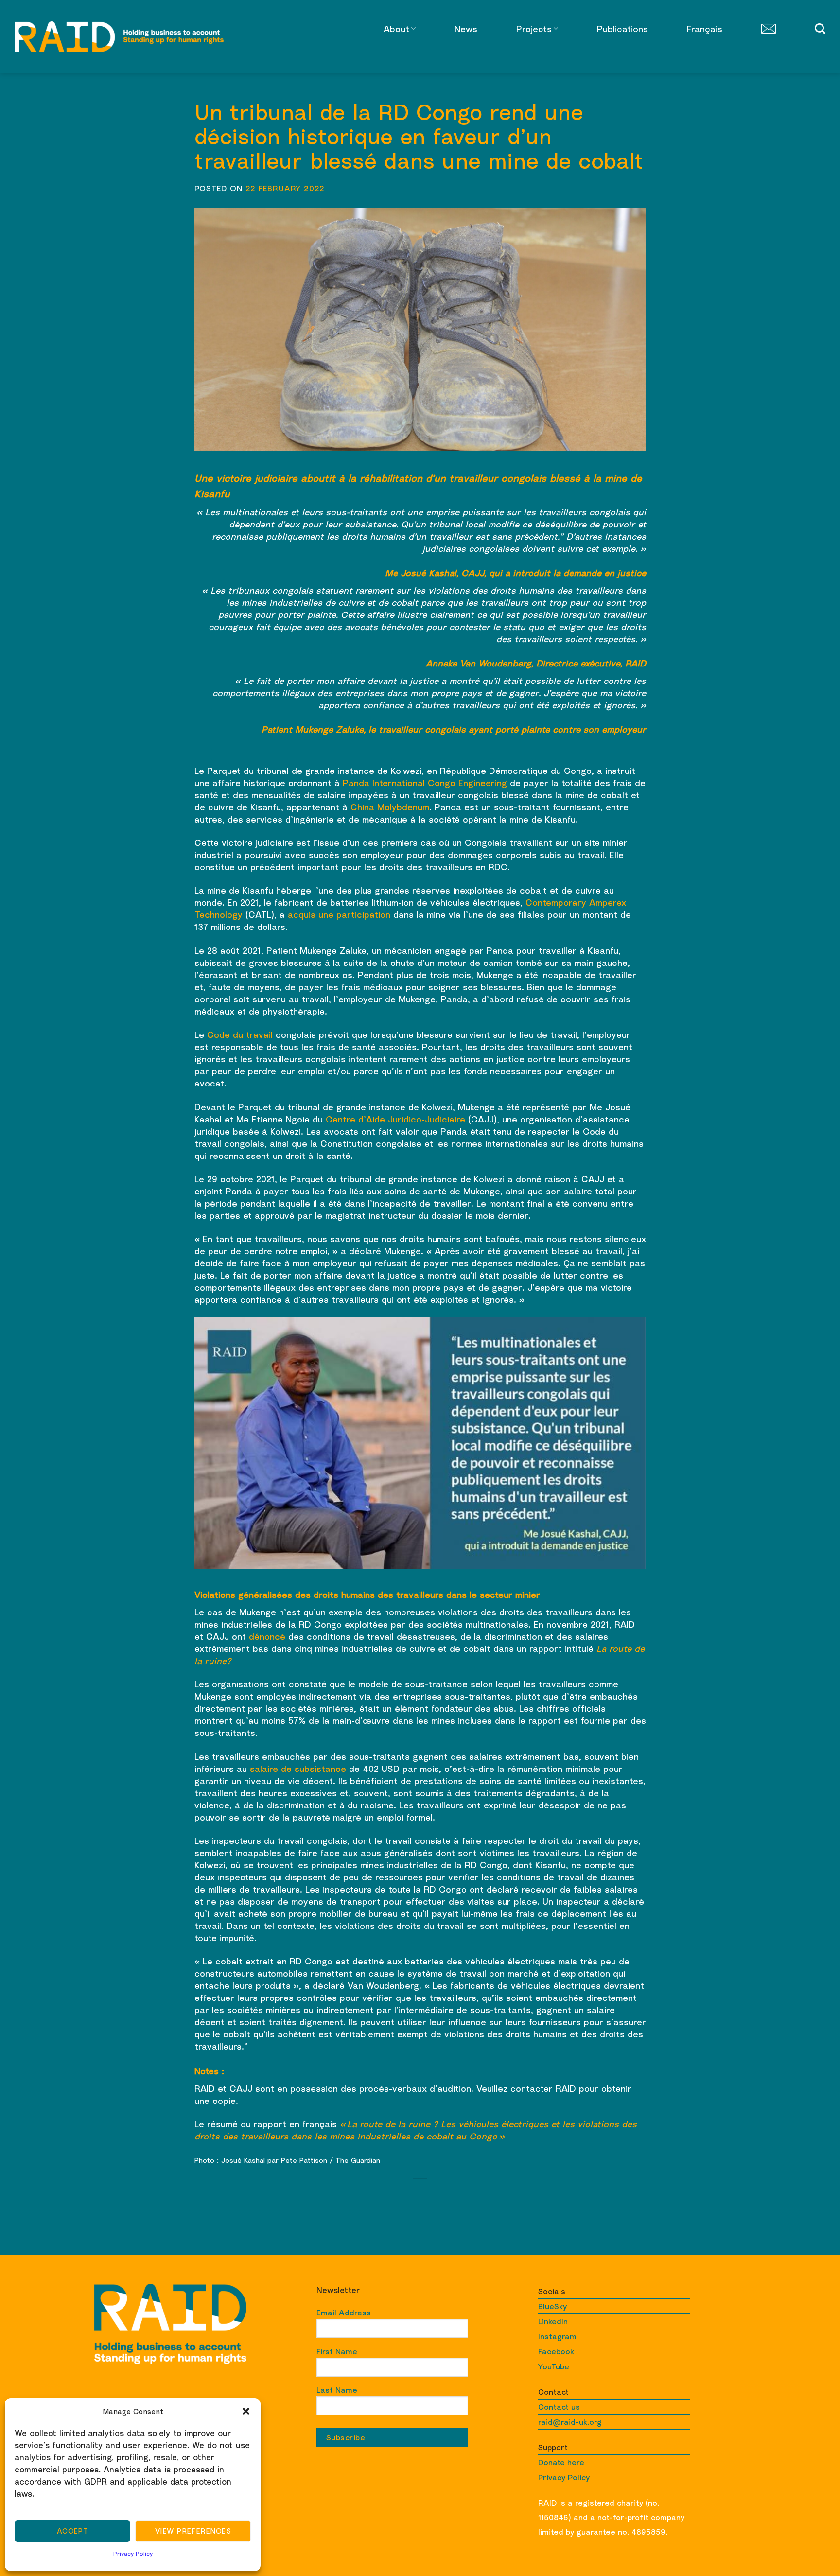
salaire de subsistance (298, 1769)
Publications (622, 29)
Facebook (556, 2351)
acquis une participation (339, 914)
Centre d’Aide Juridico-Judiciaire (395, 1119)
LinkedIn (553, 2321)
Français (705, 29)
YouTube (554, 2366)
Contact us (559, 2407)
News (466, 29)
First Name (337, 2351)
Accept (73, 2531)
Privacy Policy (133, 2553)
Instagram (557, 2336)
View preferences (193, 2531)
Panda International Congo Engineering (425, 783)
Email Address (344, 2313)
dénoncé (267, 1636)
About (396, 29)
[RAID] (119, 37)
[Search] (820, 29)
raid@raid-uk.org (570, 2422)
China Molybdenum (390, 807)
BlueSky (552, 2306)
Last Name (337, 2390)
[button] (246, 2411)
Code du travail (240, 1034)
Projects (534, 29)
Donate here (561, 2462)
